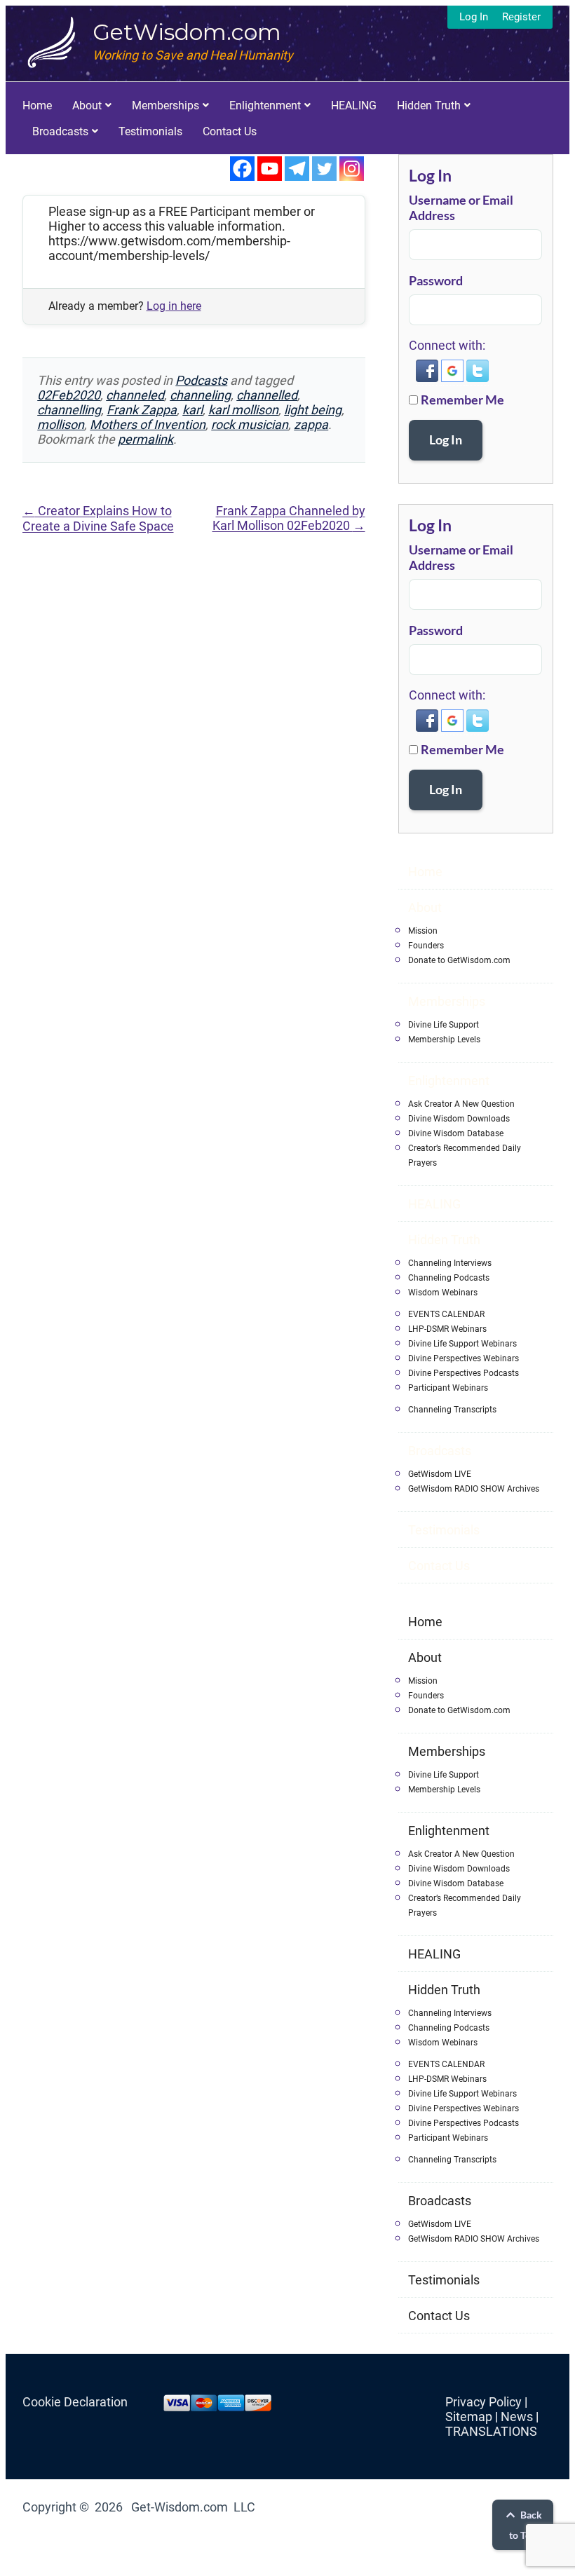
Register (521, 17)
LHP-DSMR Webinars (447, 1329)
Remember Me (462, 400)
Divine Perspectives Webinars (464, 1358)
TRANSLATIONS (491, 2431)
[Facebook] (242, 169)
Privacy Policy (483, 2402)
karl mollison (243, 410)
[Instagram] (352, 169)
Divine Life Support (444, 1025)
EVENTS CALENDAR (446, 1314)
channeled (135, 395)
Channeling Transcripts (452, 1410)
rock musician (250, 424)
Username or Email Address (461, 207)
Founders (426, 946)
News (517, 2417)
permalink (146, 439)
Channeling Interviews (450, 1263)
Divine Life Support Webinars (462, 1344)
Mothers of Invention (148, 424)
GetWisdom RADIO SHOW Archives (474, 1489)
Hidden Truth (429, 105)
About (87, 105)
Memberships (165, 105)
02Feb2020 (69, 395)
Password (436, 280)
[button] (428, 378)
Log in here (174, 306)
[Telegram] (297, 169)
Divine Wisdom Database (456, 1133)
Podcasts (201, 380)
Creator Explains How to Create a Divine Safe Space (98, 518)
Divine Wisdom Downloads (459, 1119)
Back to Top (526, 2525)
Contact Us (230, 131)
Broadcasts (60, 131)
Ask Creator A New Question (461, 1104)
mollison (61, 424)
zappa (311, 424)
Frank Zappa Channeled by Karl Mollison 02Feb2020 (289, 518)
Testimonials (150, 131)
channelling (69, 410)
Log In (474, 17)
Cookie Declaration (75, 2402)
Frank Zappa (142, 410)
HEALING (354, 105)
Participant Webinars (448, 1388)
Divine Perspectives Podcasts (464, 1373)
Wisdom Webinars (443, 1293)
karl (192, 410)
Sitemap (469, 2417)
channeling (200, 395)
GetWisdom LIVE (440, 1474)
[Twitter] (324, 169)
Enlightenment (265, 105)
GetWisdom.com (187, 32)
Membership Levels (444, 1040)
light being (313, 410)
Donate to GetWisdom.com (459, 960)
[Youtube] (270, 169)
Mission (423, 931)
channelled (267, 395)
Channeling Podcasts (449, 1278)
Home (37, 105)
